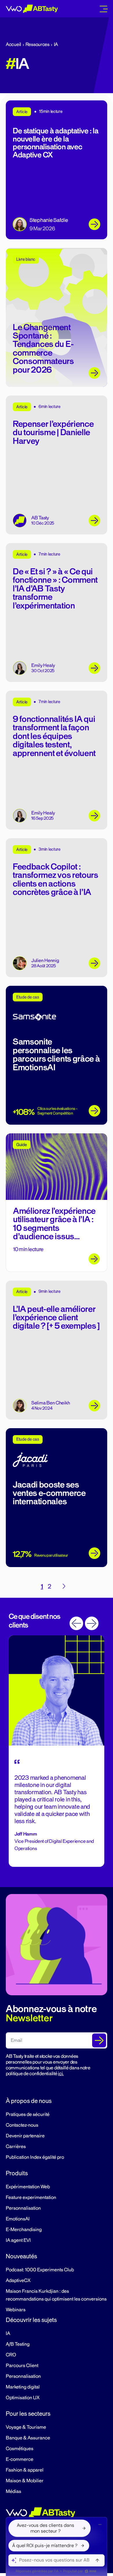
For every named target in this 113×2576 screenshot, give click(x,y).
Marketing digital (23, 2387)
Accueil (13, 45)
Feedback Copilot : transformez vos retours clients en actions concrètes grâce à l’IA (55, 879)
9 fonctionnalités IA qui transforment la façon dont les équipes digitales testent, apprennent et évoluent (54, 736)
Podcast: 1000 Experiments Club (40, 2270)
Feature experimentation (31, 2198)
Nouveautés (21, 2256)
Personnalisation (23, 2208)
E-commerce (20, 2459)
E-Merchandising (24, 2230)
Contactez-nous (22, 2125)
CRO (11, 2355)
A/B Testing (18, 2344)
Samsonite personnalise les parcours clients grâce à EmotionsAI (56, 1055)
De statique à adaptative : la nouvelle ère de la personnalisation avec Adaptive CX (55, 143)
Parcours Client (22, 2366)
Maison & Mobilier (25, 2481)
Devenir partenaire (25, 2136)
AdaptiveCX (18, 2281)
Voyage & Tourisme (26, 2427)
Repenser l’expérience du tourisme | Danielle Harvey (53, 433)
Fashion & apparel (25, 2470)
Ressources (38, 45)
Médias (13, 2492)
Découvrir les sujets (31, 2320)
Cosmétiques (20, 2449)
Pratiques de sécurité (28, 2115)
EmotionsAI (18, 2219)
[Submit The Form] (99, 2040)
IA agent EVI (18, 2240)
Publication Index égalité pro (35, 2157)
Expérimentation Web (28, 2187)
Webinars (16, 2310)
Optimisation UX (23, 2398)
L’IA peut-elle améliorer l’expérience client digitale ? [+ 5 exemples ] (56, 1318)
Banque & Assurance (28, 2438)
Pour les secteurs (28, 2414)
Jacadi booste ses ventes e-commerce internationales (49, 1493)
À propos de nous (29, 2101)
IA (8, 2334)
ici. (61, 2074)
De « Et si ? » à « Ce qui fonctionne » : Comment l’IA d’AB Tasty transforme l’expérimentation (55, 589)
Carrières (16, 2147)
